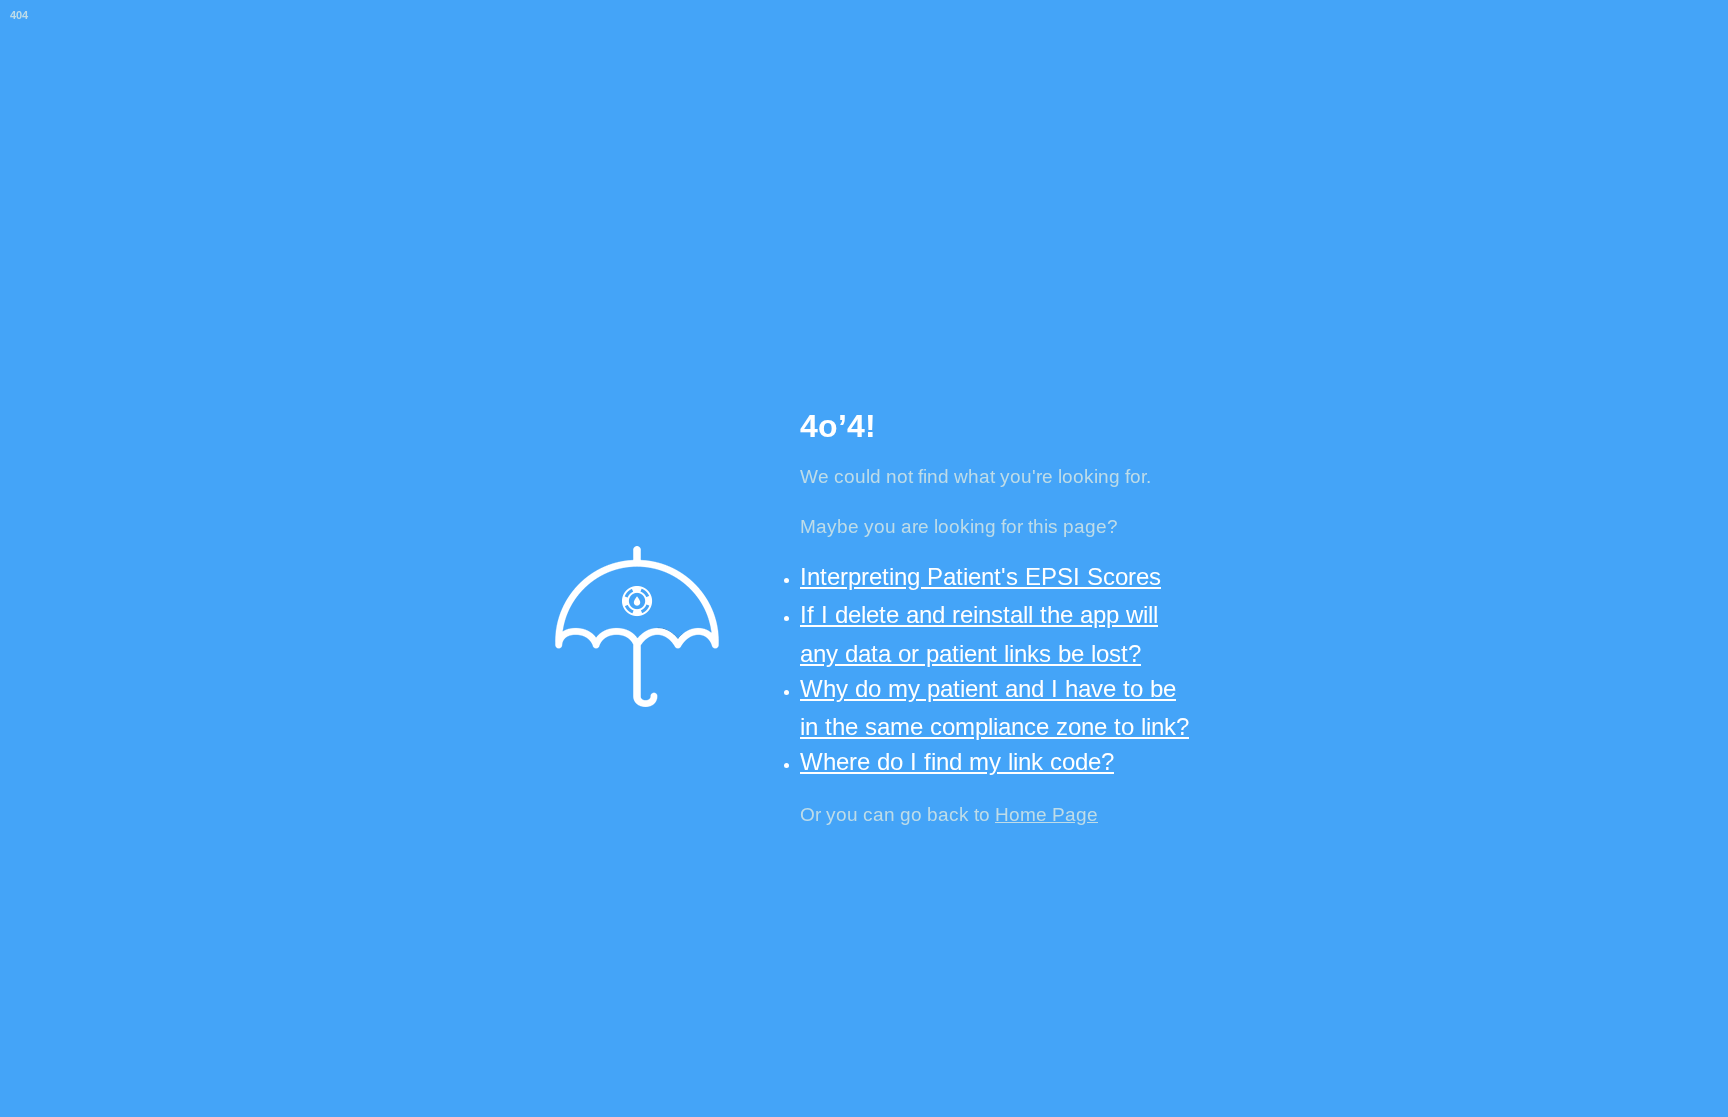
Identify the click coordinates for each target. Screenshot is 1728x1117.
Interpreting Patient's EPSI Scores (980, 576)
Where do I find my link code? (957, 761)
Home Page (1046, 814)
